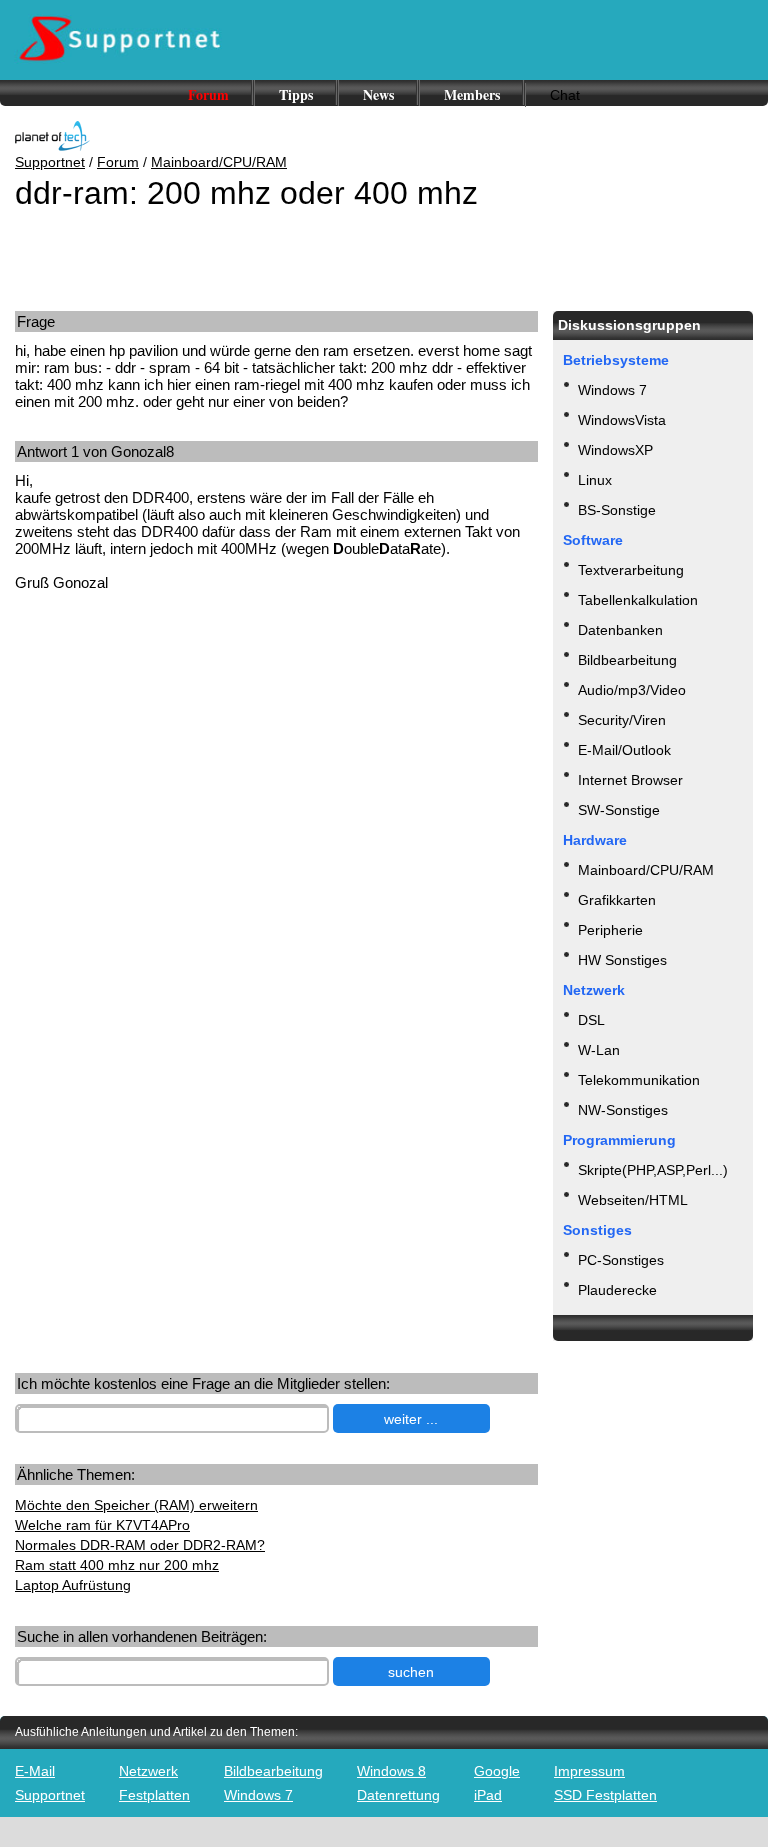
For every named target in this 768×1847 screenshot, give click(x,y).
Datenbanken (620, 630)
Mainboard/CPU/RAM (219, 162)
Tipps (296, 94)
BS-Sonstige (617, 510)
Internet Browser (630, 780)
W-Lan (599, 1050)
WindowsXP (615, 450)
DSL (591, 1020)
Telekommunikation (639, 1080)
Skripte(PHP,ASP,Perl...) (653, 1170)
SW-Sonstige (619, 810)
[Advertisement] (168, 763)
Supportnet (50, 162)
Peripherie (610, 930)
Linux (595, 480)
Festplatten (154, 1795)
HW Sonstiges (622, 960)
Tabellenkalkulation (638, 600)
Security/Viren (622, 720)
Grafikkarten (617, 900)
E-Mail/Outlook (624, 750)
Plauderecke (617, 1290)
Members (472, 94)
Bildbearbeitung (627, 660)
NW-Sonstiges (623, 1110)
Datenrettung (398, 1795)
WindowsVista (622, 420)
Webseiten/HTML (633, 1200)
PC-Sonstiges (621, 1260)
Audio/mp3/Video (632, 690)
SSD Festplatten (605, 1795)
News (378, 94)
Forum (208, 94)
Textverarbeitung (631, 570)
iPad (488, 1795)
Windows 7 (612, 390)
